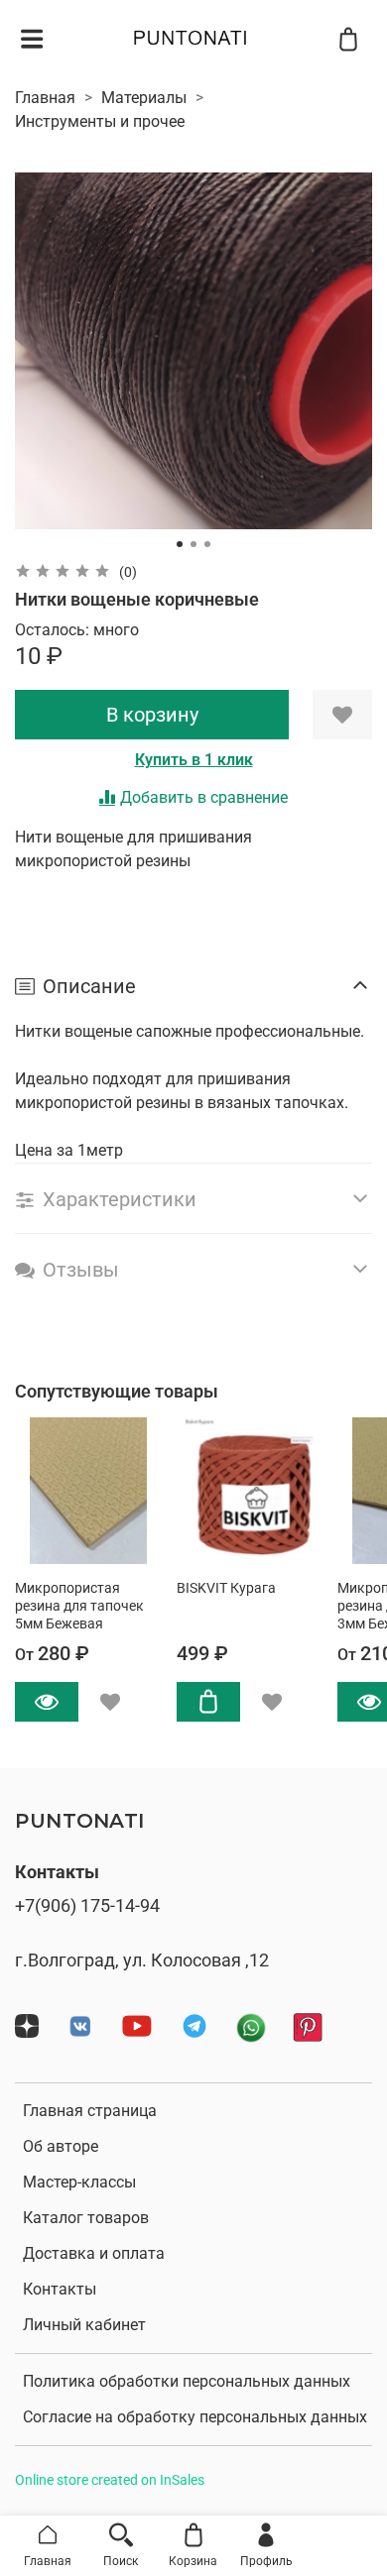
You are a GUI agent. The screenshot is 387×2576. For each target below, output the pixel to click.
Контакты (60, 2289)
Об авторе (61, 2146)
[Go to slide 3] (207, 544)
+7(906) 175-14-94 (87, 1906)
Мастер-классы (79, 2182)
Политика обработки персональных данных (187, 2381)
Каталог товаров (86, 2218)
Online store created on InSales (110, 2480)
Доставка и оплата (94, 2253)
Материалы (144, 98)
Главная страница (90, 2111)
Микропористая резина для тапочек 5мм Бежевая (79, 1606)
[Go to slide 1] (180, 544)
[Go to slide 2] (193, 544)
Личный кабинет (84, 2325)
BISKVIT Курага (226, 1588)
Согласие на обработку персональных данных (195, 2417)
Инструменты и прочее (100, 121)
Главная (45, 98)
